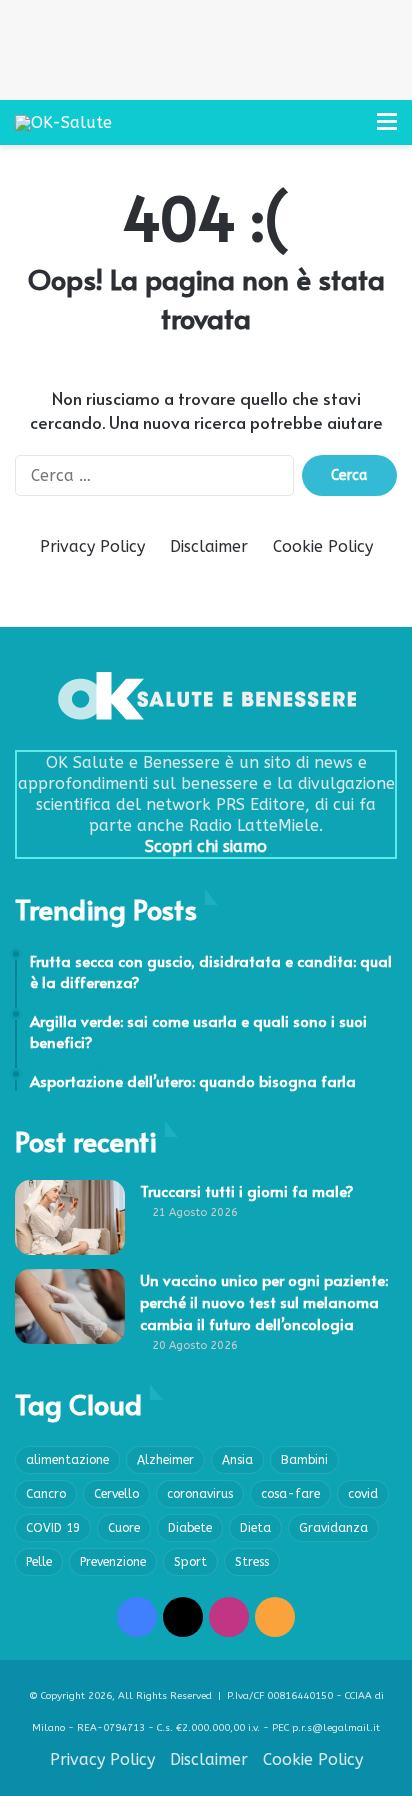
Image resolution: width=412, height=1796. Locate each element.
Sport (190, 1562)
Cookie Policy (323, 546)
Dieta (255, 1528)
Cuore (124, 1528)
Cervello (116, 1494)
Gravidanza (333, 1528)
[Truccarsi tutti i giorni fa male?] (70, 1217)
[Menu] (387, 129)
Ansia (237, 1460)
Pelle (39, 1562)
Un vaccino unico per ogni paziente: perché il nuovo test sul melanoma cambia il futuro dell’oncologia (264, 1301)
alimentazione (67, 1460)
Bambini (304, 1460)
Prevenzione (113, 1562)
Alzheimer (165, 1460)
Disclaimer (209, 546)
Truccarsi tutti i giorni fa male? (247, 1190)
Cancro (46, 1494)
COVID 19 (53, 1528)
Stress (252, 1562)
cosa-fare (290, 1494)
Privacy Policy (92, 546)
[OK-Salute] (63, 122)
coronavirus (200, 1494)
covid (363, 1494)
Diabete (190, 1528)
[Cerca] (352, 129)
